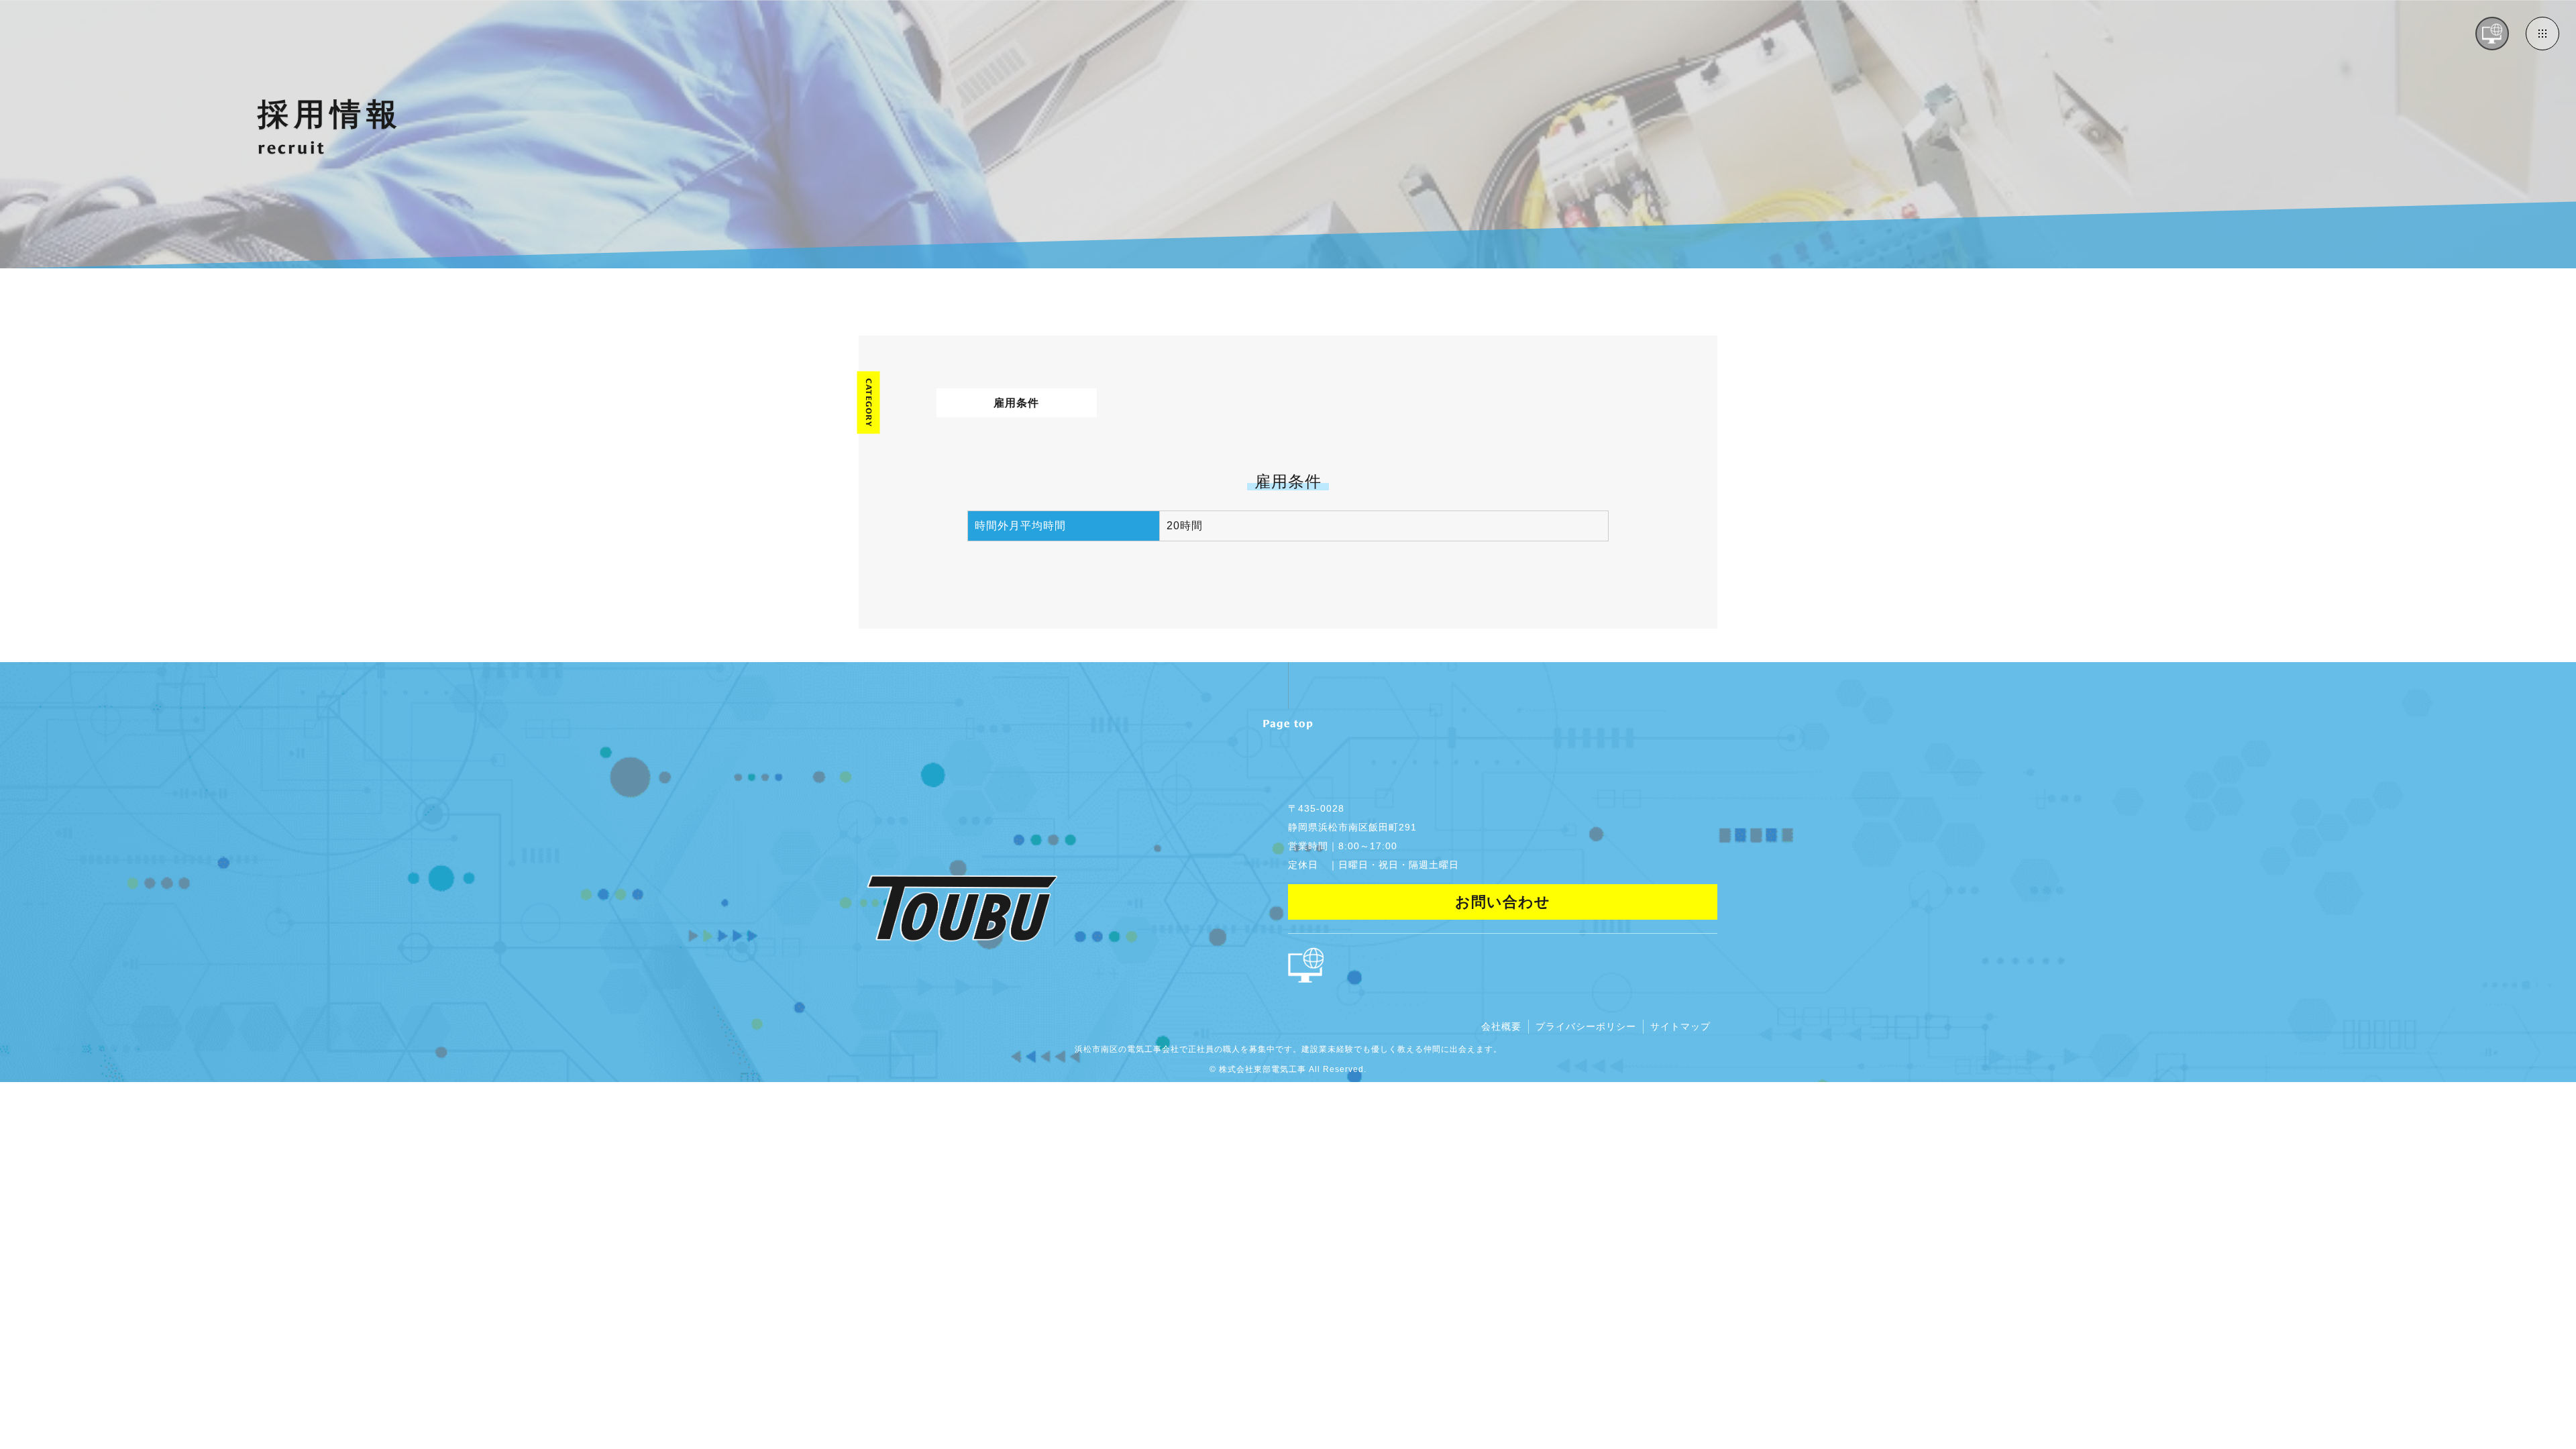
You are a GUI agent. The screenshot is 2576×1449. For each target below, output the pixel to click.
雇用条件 (1016, 403)
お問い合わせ (1503, 902)
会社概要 (1501, 1026)
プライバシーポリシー (1586, 1026)
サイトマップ (1680, 1026)
